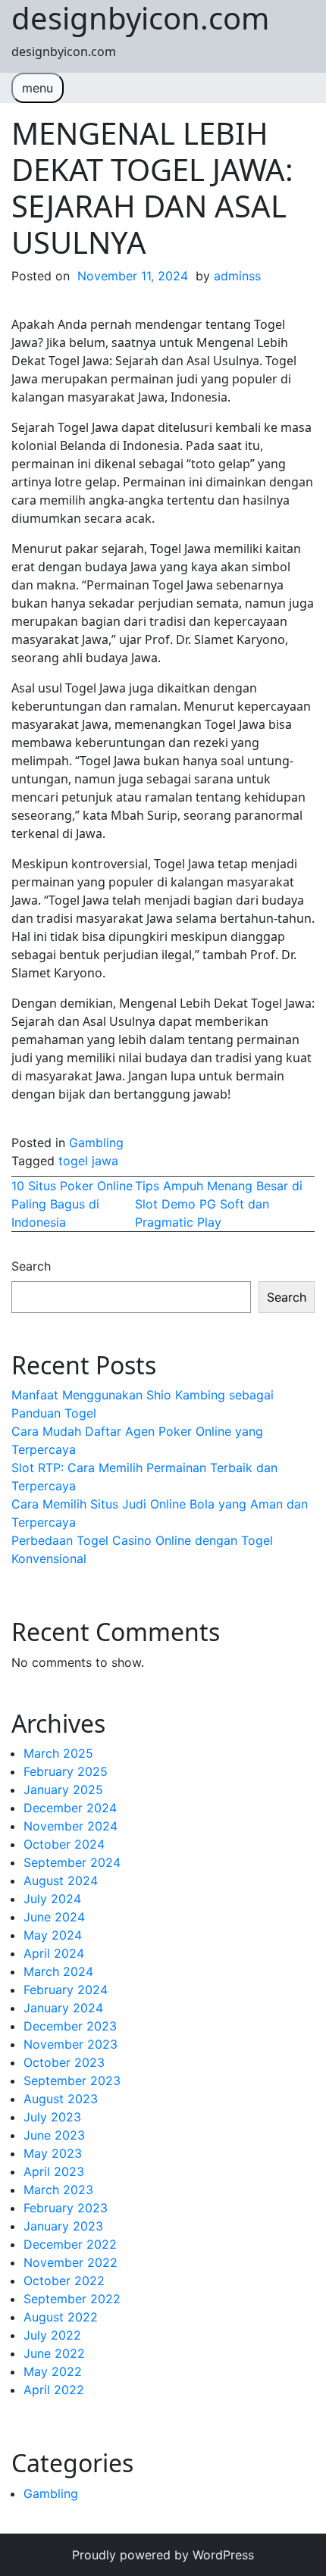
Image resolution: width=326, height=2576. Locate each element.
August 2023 (61, 2099)
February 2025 (66, 1771)
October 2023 (64, 2062)
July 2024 (52, 1899)
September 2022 (72, 2299)
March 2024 (58, 1971)
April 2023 (54, 2171)
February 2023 (66, 2208)
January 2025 (63, 1790)
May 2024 (53, 1935)
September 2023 (72, 2080)
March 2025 (58, 1753)
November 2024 (71, 1826)
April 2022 (54, 2390)
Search (31, 1266)
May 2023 (53, 2153)
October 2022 (64, 2281)
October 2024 (64, 1844)
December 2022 (70, 2244)
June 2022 (54, 2353)
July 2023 (52, 2117)
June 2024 (54, 1917)
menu (38, 88)
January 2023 (63, 2226)
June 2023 (54, 2135)
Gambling (96, 1143)
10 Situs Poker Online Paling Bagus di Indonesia (72, 1204)
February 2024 (66, 1990)
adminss (237, 276)
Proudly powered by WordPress (163, 2555)
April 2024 (54, 1953)
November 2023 (71, 2044)
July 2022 (52, 2335)
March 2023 (58, 2190)
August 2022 (61, 2317)
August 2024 (61, 1880)
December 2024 (70, 1808)
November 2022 (71, 2262)
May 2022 (53, 2371)
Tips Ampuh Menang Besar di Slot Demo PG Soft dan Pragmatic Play (219, 1204)
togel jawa (88, 1161)
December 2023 (70, 2026)
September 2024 (72, 1862)
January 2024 (63, 2008)
